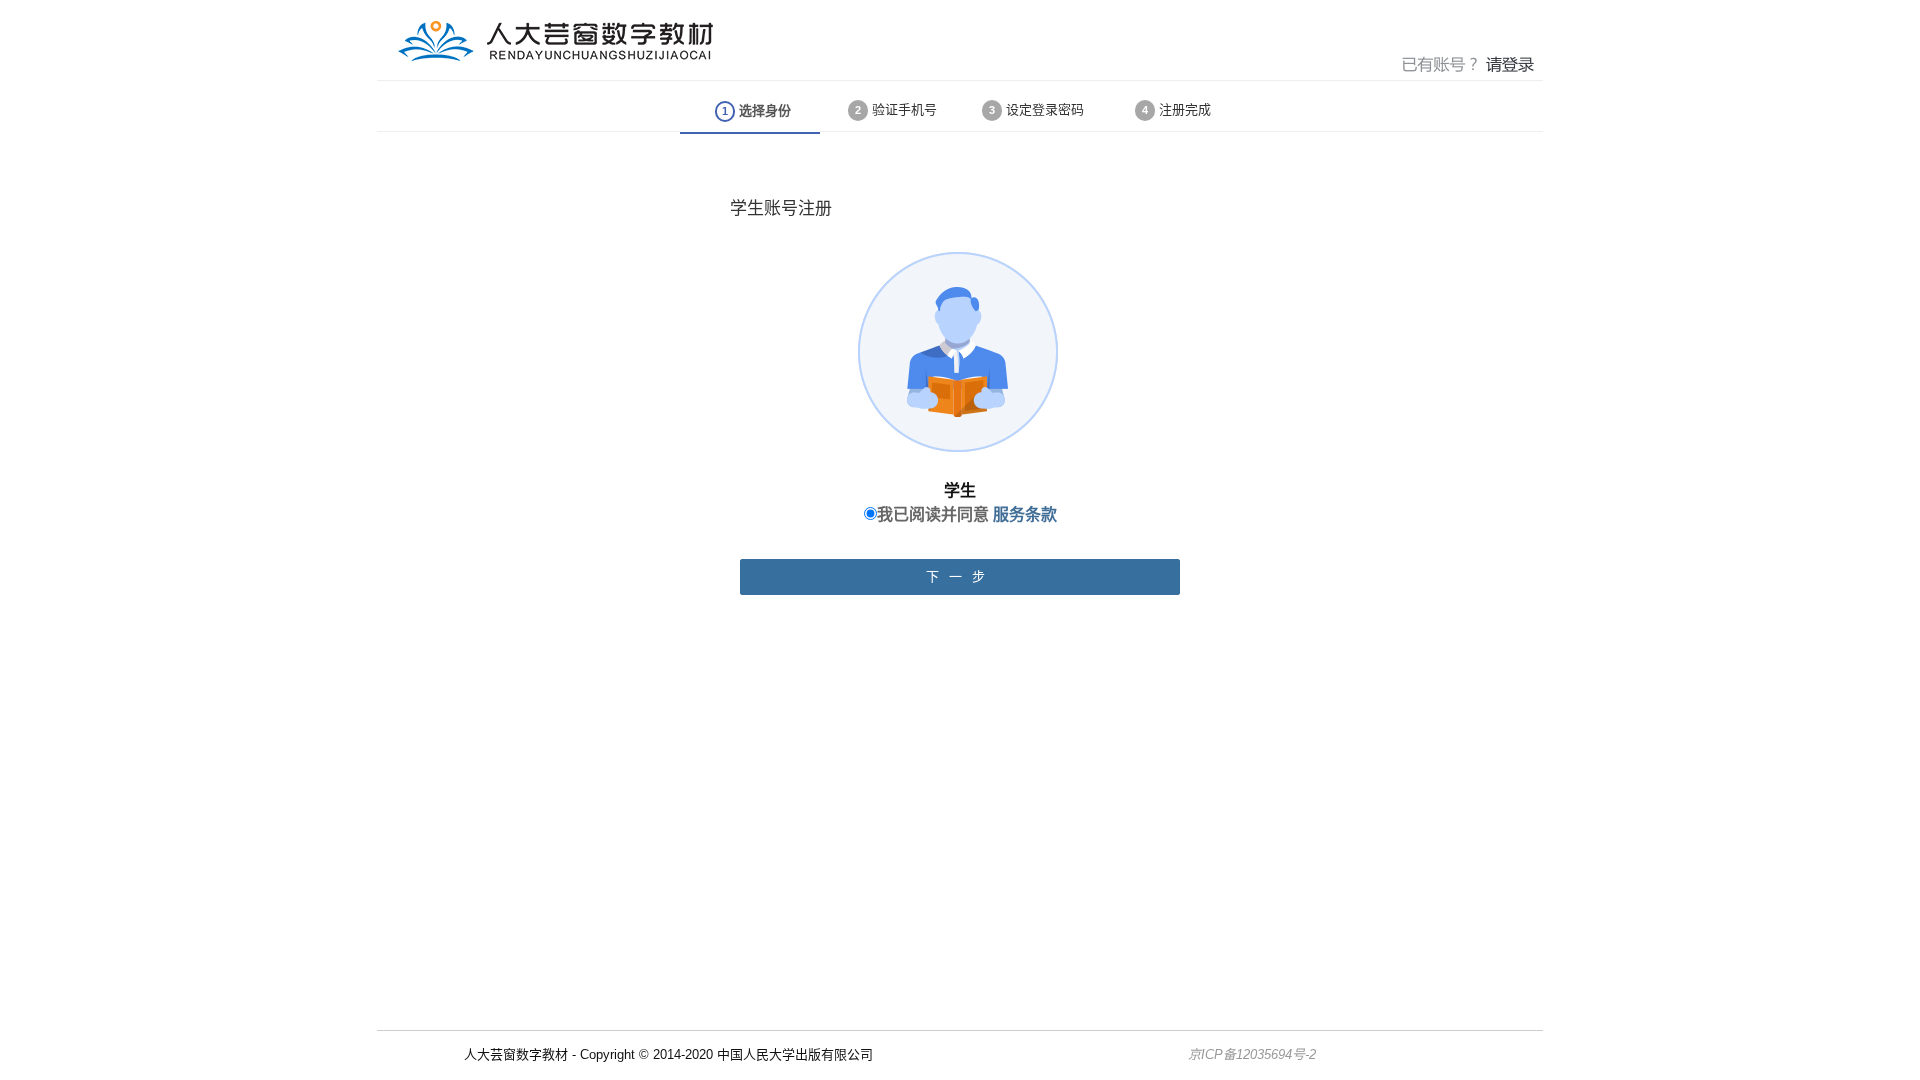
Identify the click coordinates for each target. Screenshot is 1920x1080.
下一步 (960, 576)
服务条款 (1025, 514)
